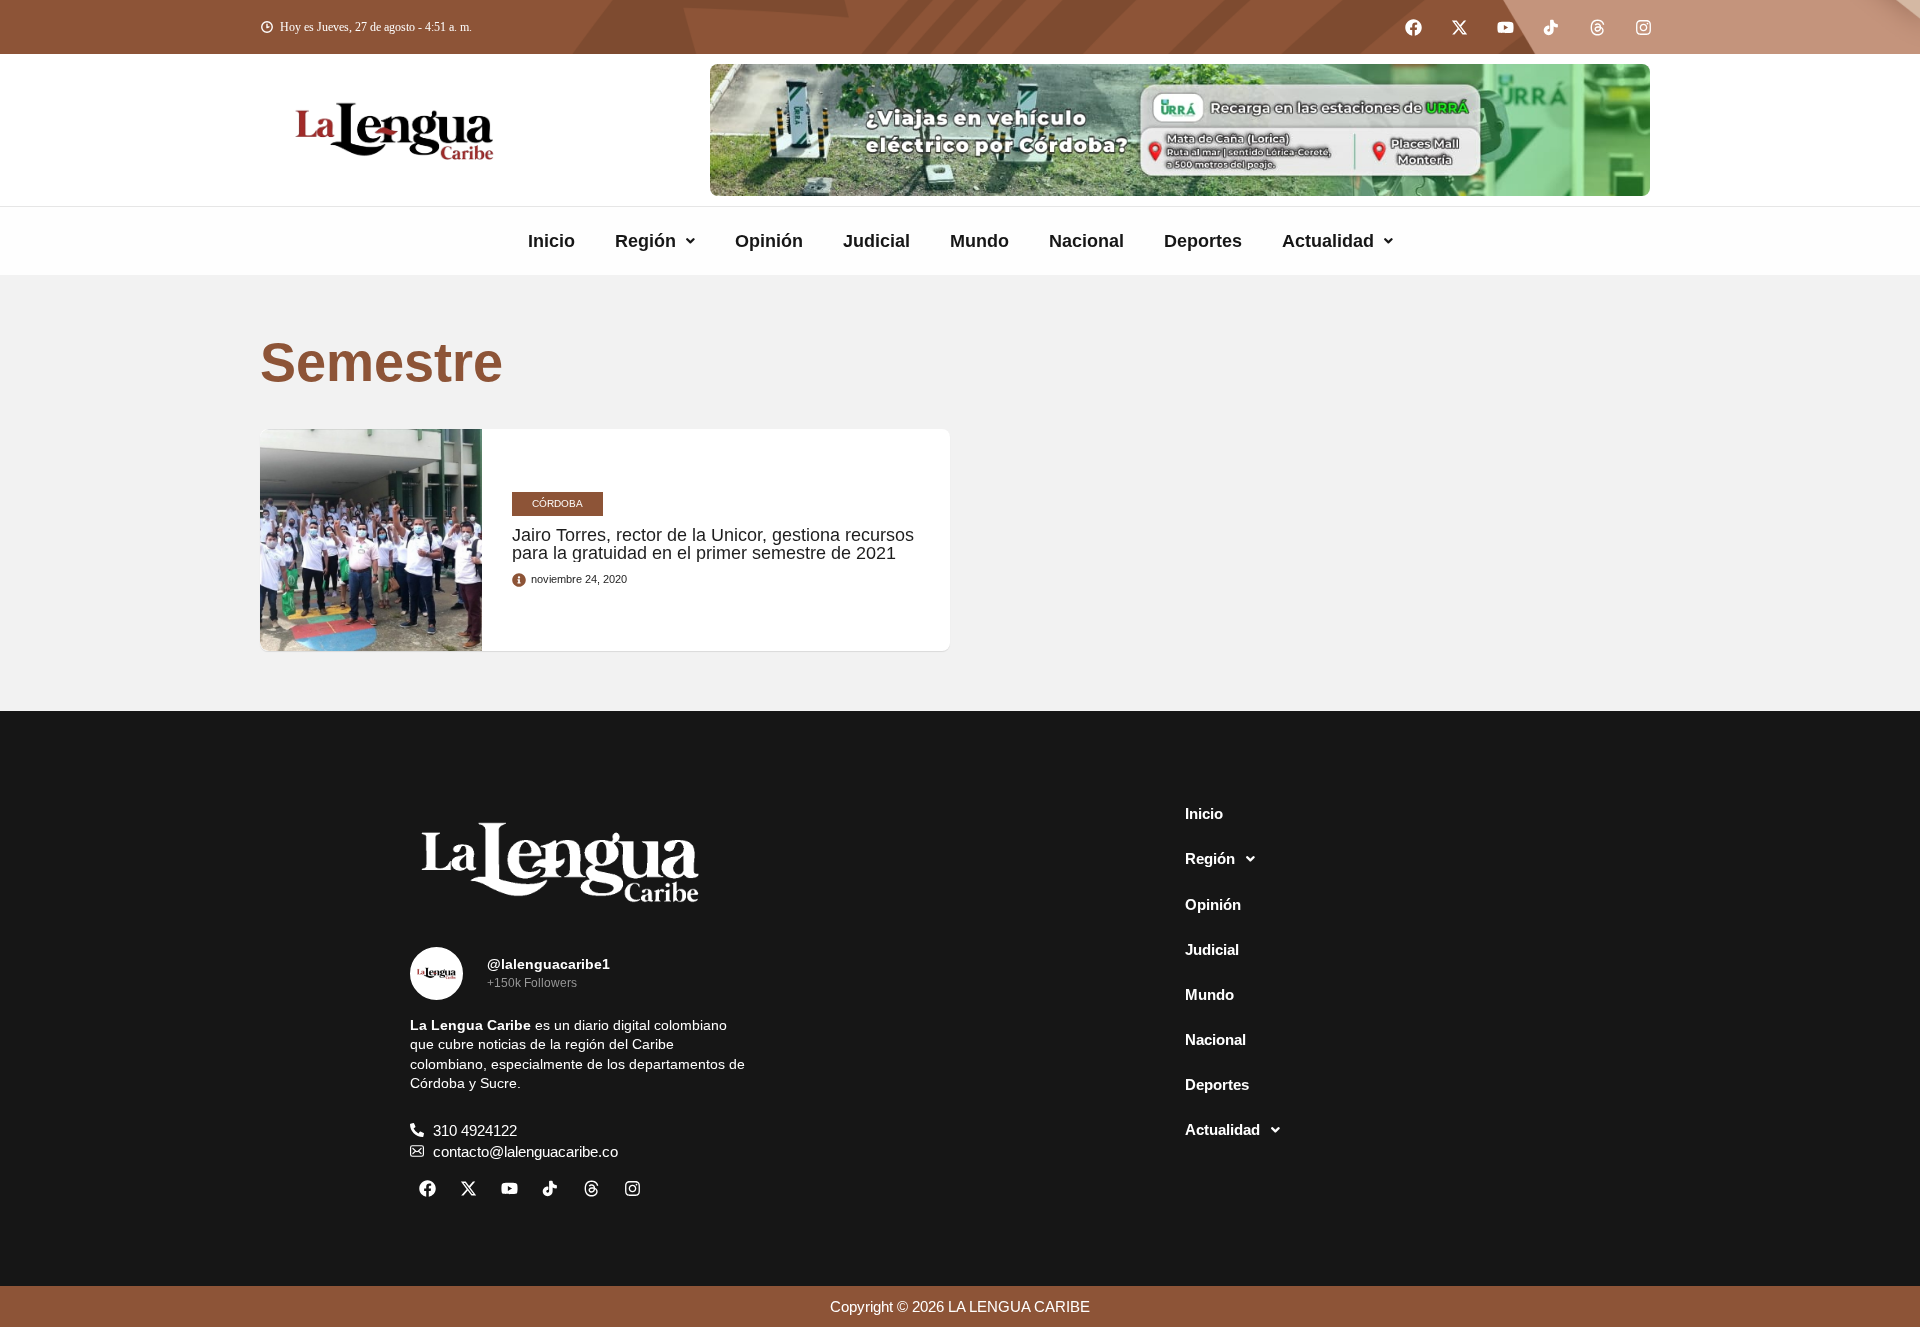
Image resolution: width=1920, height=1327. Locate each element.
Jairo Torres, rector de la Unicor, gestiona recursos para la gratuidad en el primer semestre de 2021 (713, 544)
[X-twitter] (1459, 27)
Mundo (979, 241)
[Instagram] (1643, 27)
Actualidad (1328, 241)
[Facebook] (1413, 27)
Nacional (1086, 241)
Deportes (1203, 241)
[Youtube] (1505, 27)
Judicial (876, 241)
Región (645, 241)
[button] (655, 241)
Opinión (769, 241)
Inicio (551, 241)
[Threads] (1597, 27)
